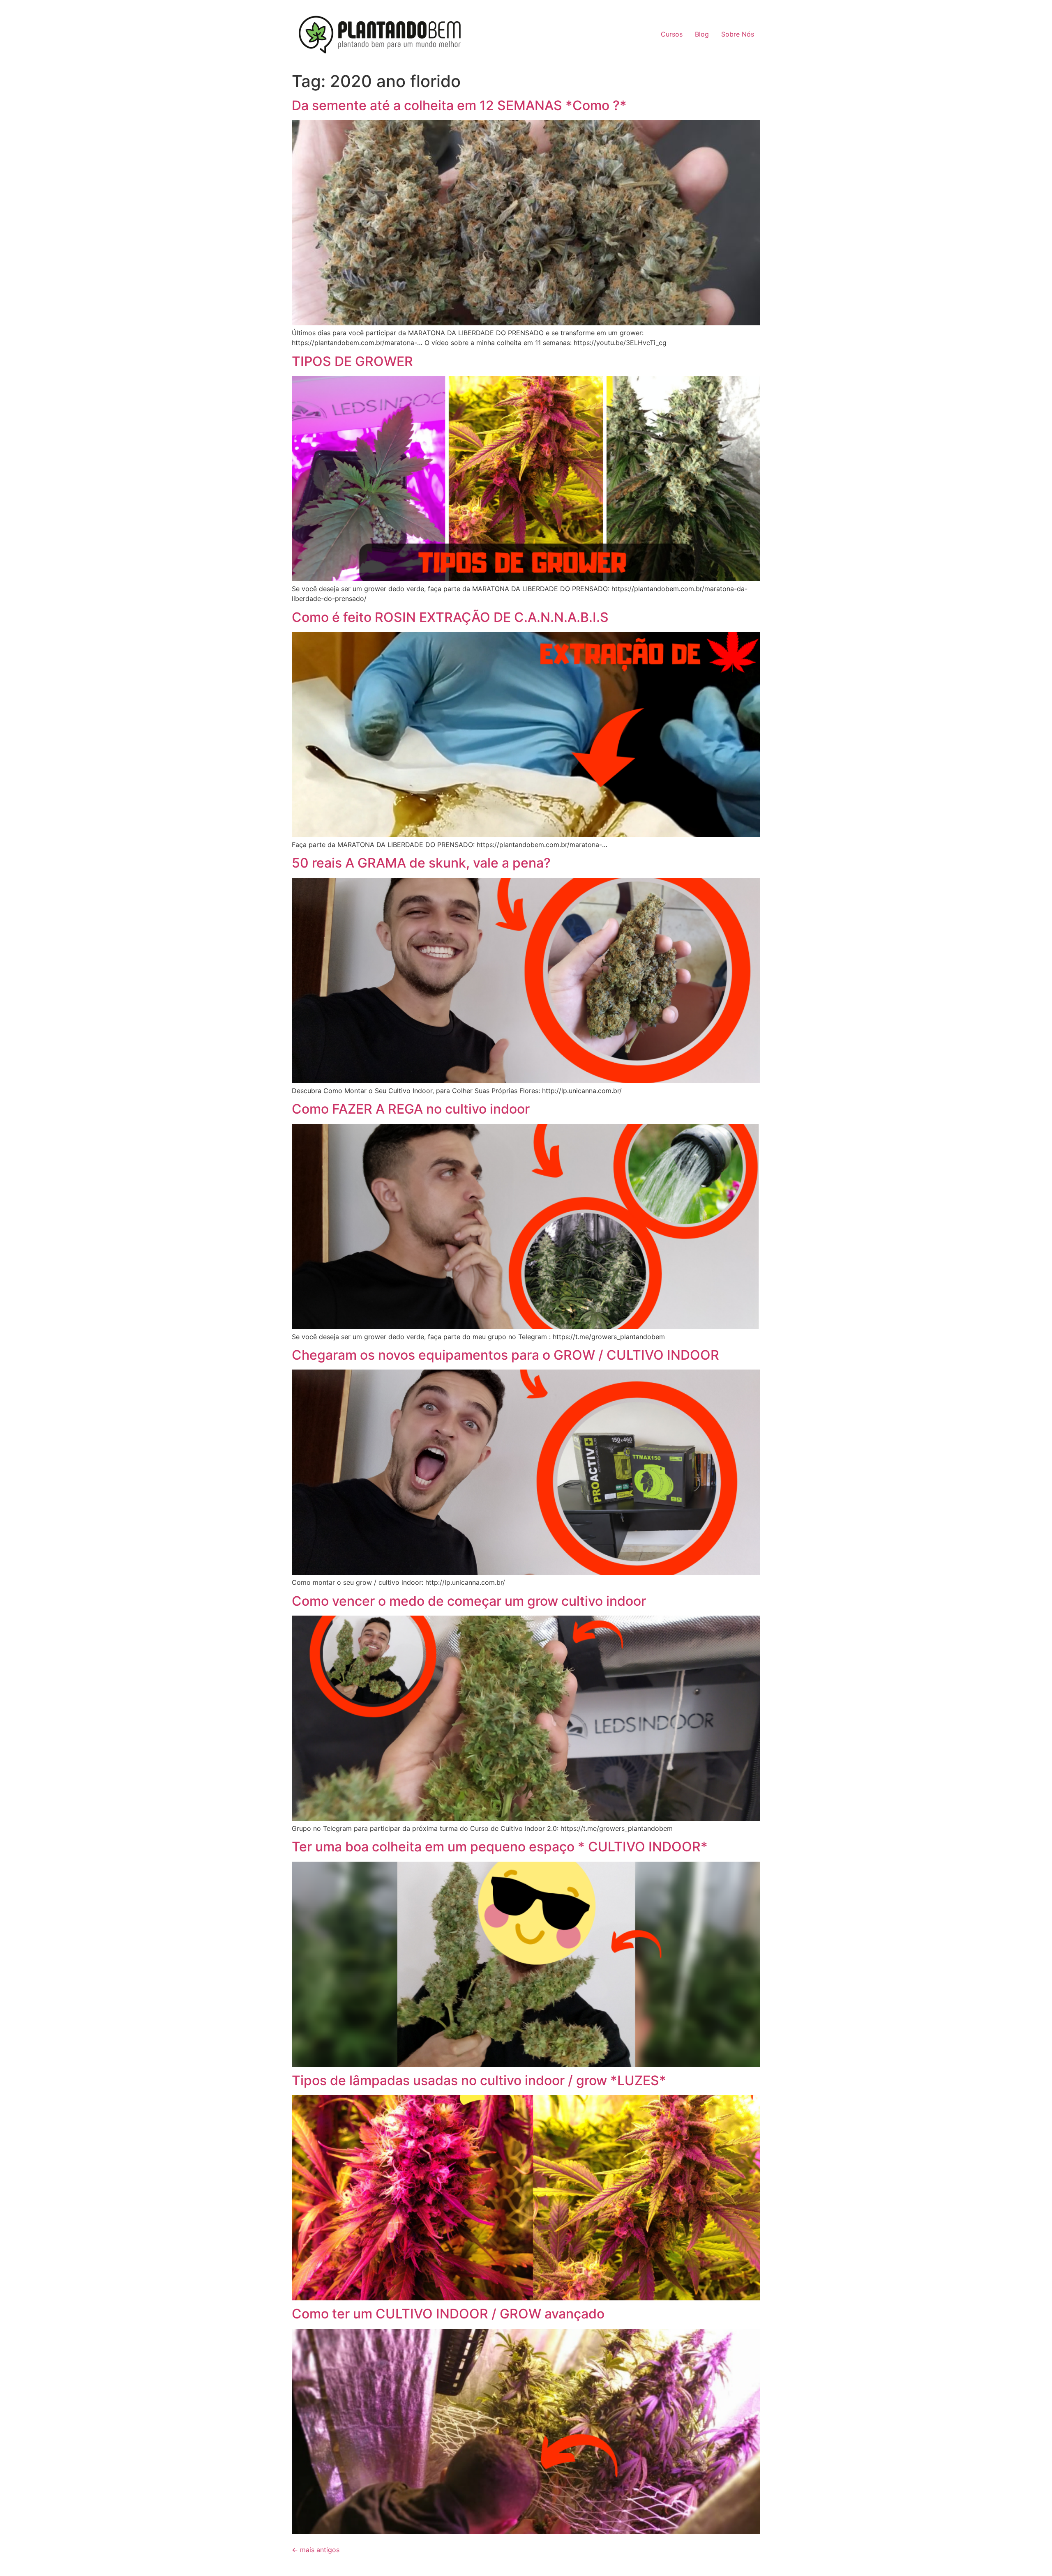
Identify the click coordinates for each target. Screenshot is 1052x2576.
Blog (702, 34)
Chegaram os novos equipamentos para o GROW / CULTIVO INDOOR (505, 1355)
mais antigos (316, 2550)
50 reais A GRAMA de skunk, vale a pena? (421, 863)
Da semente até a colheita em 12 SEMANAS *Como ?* (459, 105)
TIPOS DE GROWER (352, 361)
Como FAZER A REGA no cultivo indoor (411, 1109)
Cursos (672, 34)
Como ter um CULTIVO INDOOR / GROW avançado (448, 2314)
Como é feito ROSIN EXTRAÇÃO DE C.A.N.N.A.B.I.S (450, 617)
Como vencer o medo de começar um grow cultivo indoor (469, 1601)
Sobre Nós (738, 34)
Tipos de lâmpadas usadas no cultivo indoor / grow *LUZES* (479, 2080)
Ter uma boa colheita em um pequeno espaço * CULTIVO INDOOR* (500, 1847)
